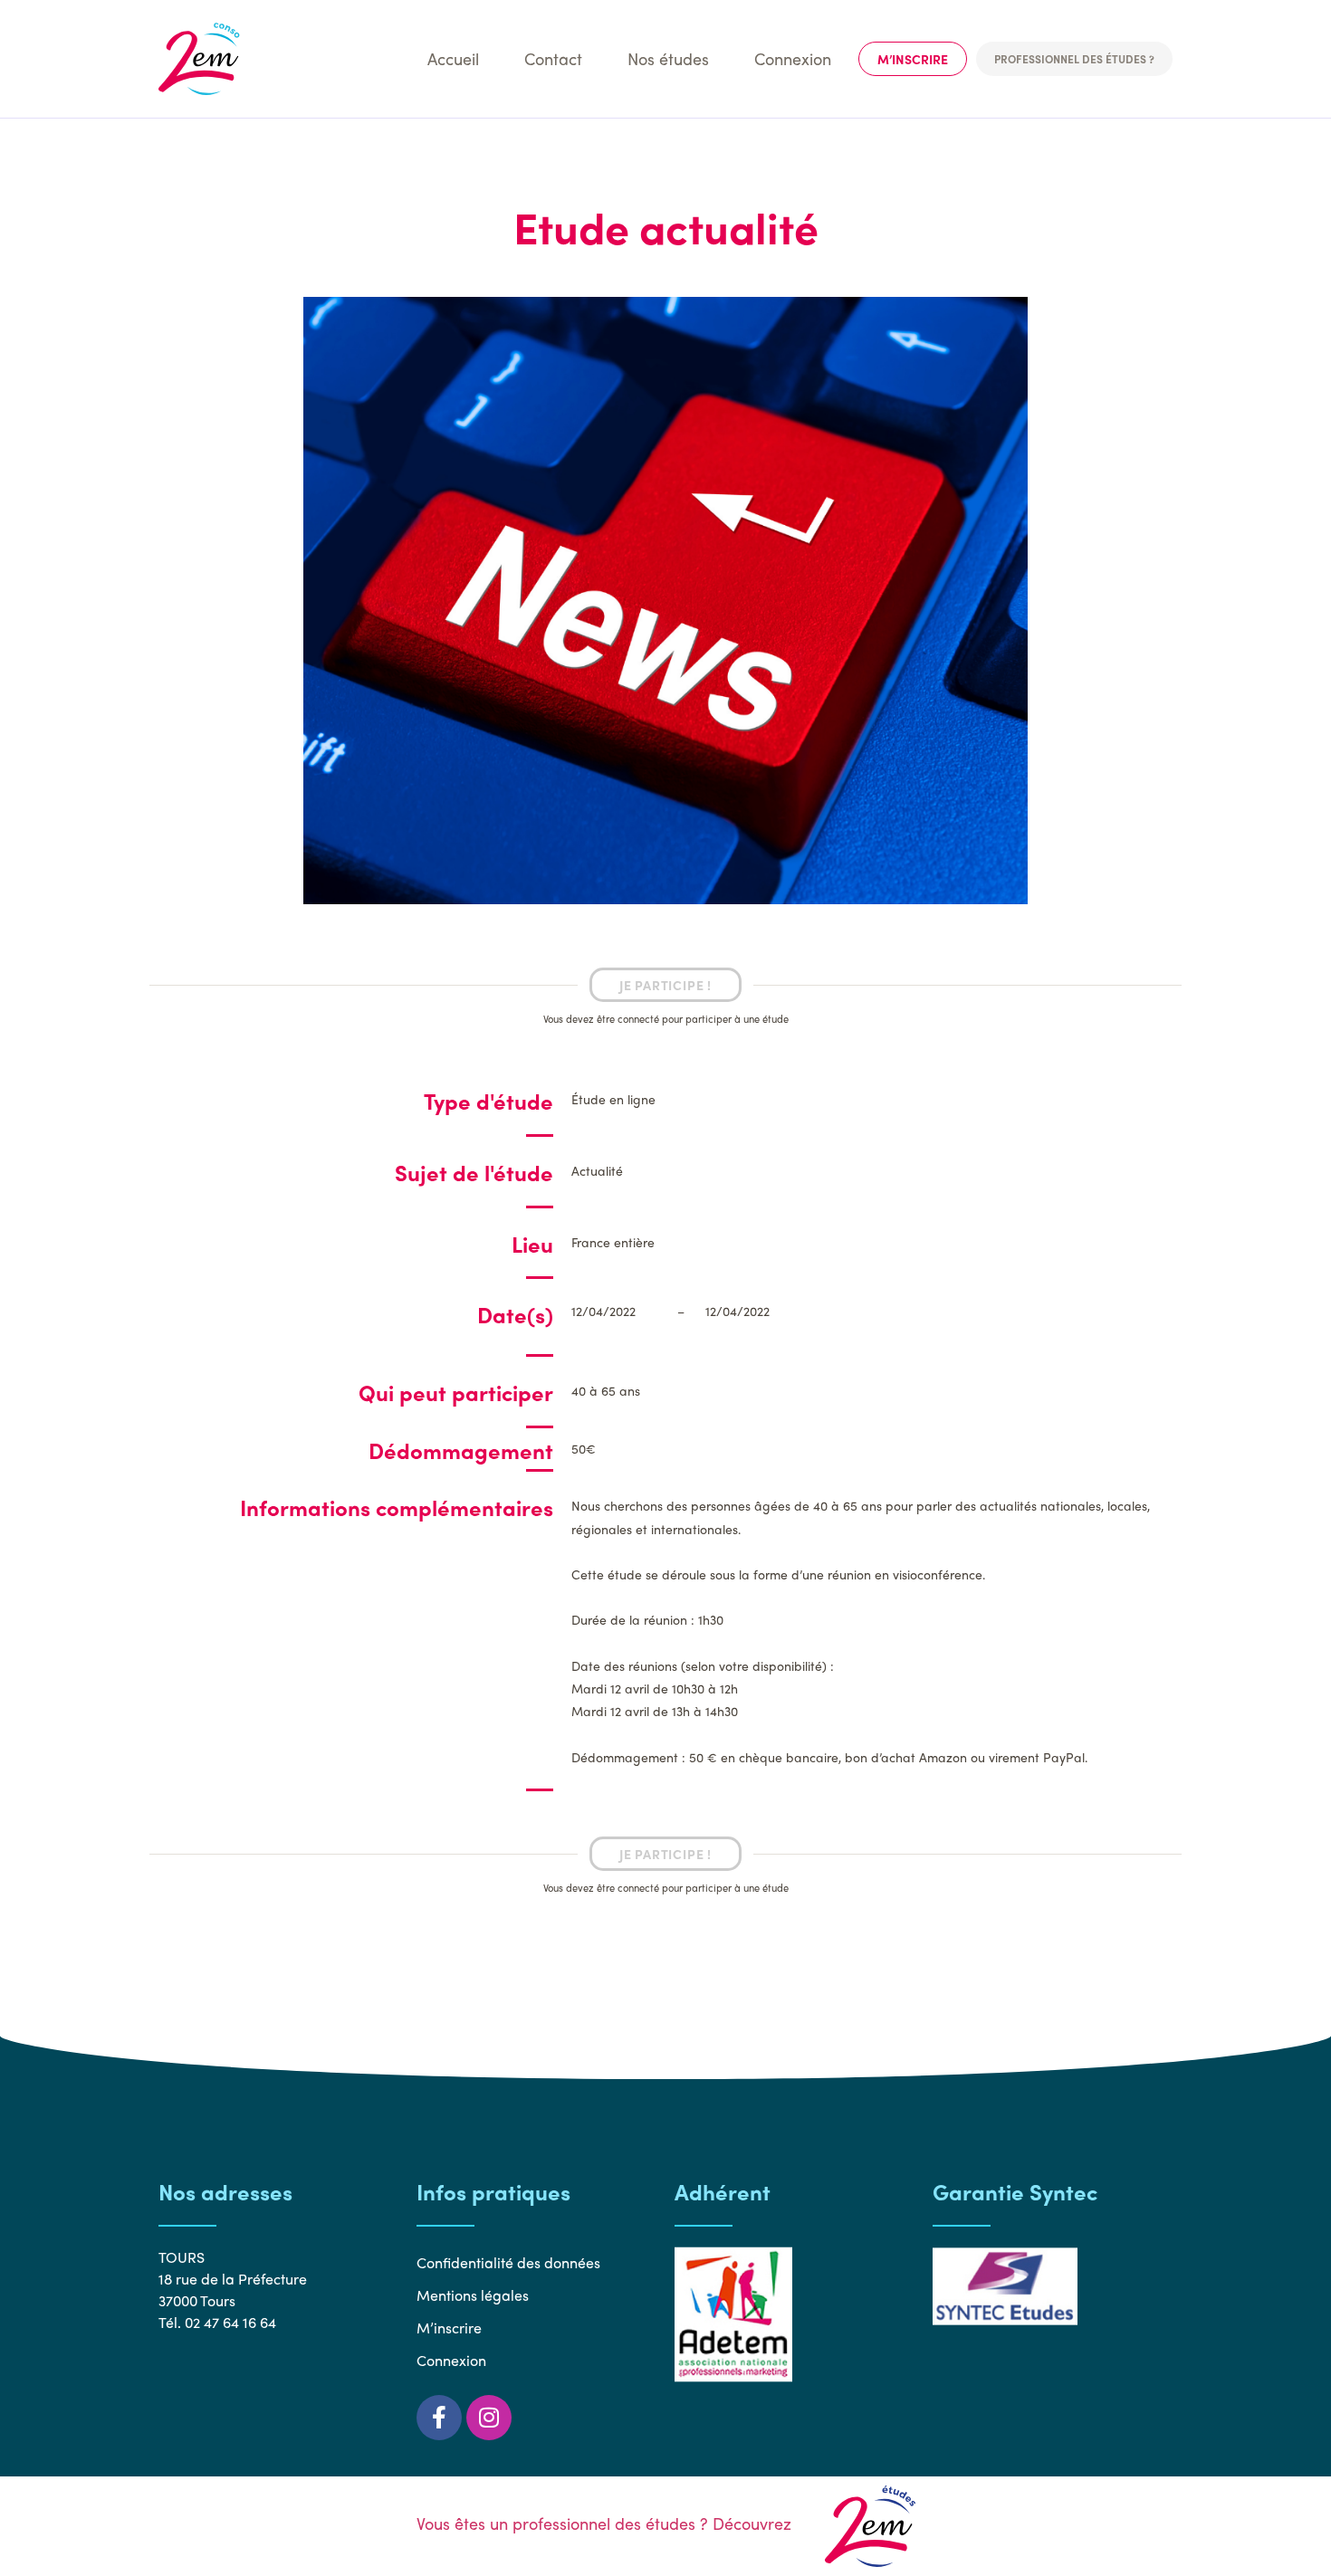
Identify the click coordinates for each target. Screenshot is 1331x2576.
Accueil (453, 58)
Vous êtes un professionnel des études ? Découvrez (606, 2523)
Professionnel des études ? (1074, 59)
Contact (553, 58)
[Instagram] (489, 2418)
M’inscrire (913, 59)
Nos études (668, 58)
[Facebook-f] (439, 2418)
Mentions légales (473, 2295)
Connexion (793, 58)
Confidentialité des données (508, 2262)
